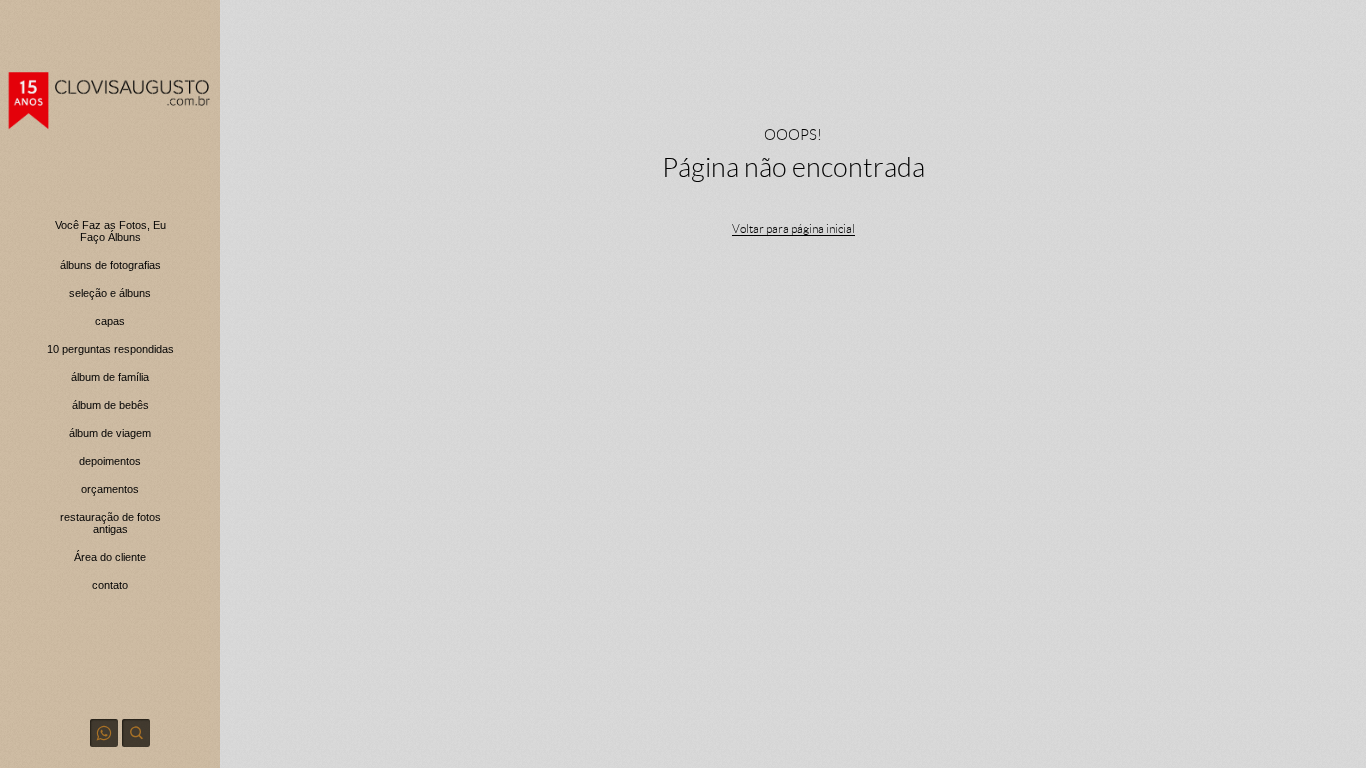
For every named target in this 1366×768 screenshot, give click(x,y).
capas (110, 321)
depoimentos (110, 461)
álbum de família (110, 377)
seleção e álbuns (110, 293)
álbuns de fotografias (110, 265)
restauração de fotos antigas (110, 523)
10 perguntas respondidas (110, 349)
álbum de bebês (110, 405)
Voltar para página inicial (793, 228)
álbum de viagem (110, 433)
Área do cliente (110, 557)
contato (110, 585)
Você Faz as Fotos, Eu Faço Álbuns (110, 231)
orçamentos (110, 489)
